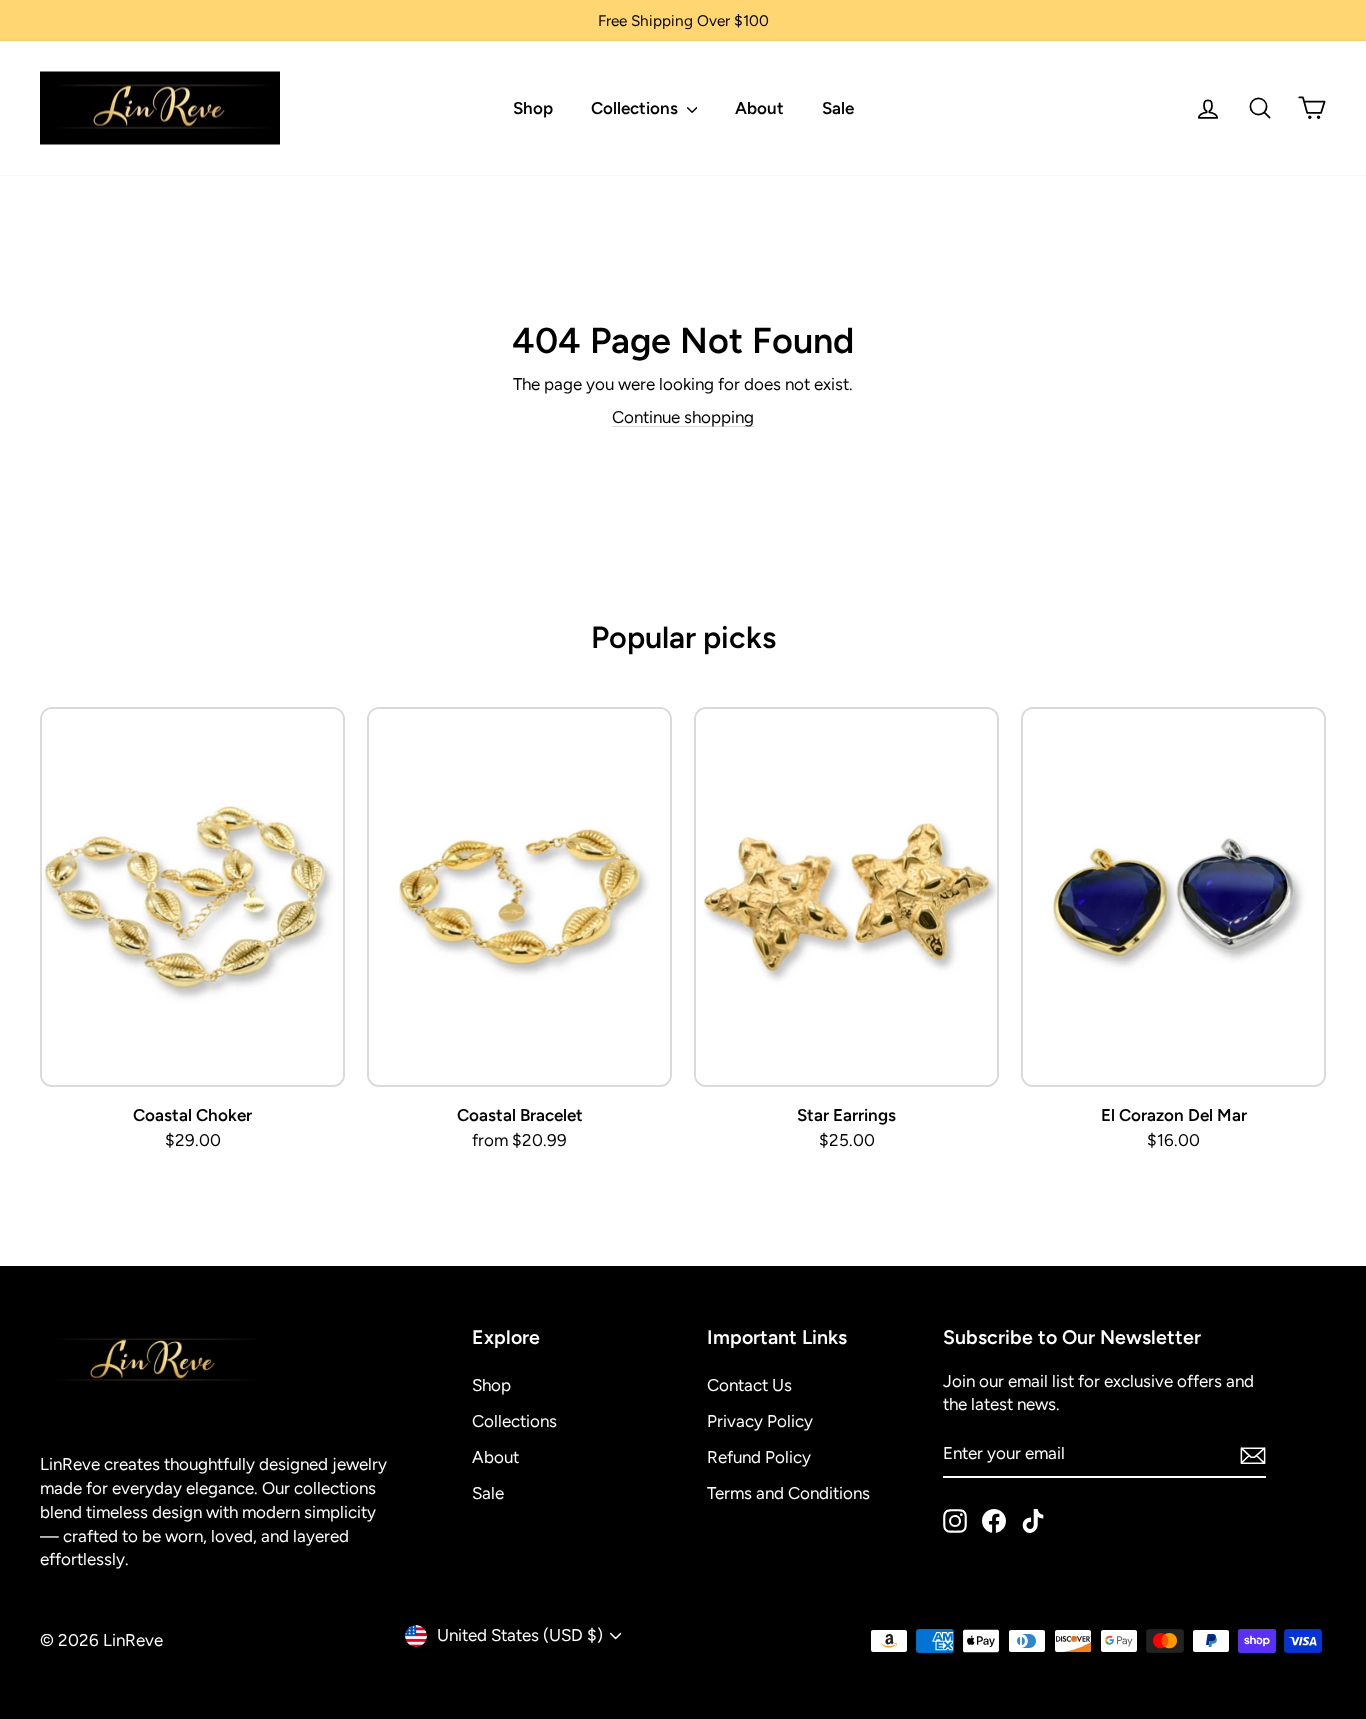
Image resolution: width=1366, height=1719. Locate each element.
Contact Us (749, 1385)
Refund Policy (759, 1457)
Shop (533, 108)
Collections (636, 108)
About (759, 108)
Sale (838, 108)
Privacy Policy (760, 1421)
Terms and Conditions (788, 1493)
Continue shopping (683, 417)
